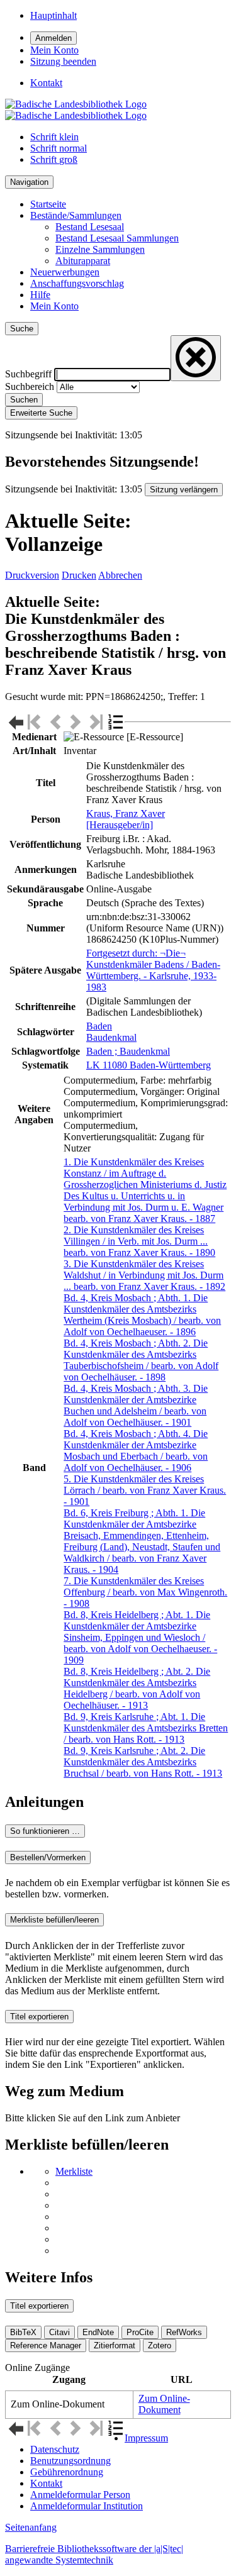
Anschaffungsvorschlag (77, 283)
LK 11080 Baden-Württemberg (149, 1065)
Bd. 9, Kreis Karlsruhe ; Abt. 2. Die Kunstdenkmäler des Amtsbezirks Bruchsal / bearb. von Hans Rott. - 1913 (143, 1762)
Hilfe (40, 295)
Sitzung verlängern (184, 490)
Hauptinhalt (53, 15)
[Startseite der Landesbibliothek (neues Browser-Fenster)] (76, 110)
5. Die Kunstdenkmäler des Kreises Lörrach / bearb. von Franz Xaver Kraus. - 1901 (145, 1490)
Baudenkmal (111, 1037)
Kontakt (46, 2483)
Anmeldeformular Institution (87, 2506)
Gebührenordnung (67, 2472)
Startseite (48, 204)
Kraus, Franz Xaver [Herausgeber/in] (126, 819)
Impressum (146, 2438)
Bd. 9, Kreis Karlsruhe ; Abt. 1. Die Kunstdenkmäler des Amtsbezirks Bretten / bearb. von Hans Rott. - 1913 (146, 1728)
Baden (99, 1026)
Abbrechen (120, 575)
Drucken (79, 575)
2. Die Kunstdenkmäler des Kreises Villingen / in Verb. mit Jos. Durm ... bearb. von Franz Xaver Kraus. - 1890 (139, 1241)
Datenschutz (55, 2449)
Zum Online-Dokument (164, 2404)
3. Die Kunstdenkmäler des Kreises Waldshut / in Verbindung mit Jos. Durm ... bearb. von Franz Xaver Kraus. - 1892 (144, 1275)
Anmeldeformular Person (80, 2495)
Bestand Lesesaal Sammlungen (117, 238)
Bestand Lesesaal (90, 227)
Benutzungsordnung (70, 2461)
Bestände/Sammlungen (76, 215)
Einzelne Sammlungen (100, 249)
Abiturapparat (83, 261)
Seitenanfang (31, 2527)
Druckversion (32, 575)
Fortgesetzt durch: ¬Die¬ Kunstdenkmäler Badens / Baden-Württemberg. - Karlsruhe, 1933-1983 (153, 970)
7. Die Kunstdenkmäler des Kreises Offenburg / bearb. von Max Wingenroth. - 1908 (145, 1592)
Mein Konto (54, 306)
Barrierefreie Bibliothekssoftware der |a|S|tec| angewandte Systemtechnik (94, 2554)
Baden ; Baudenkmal (128, 1051)
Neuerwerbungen (65, 272)
